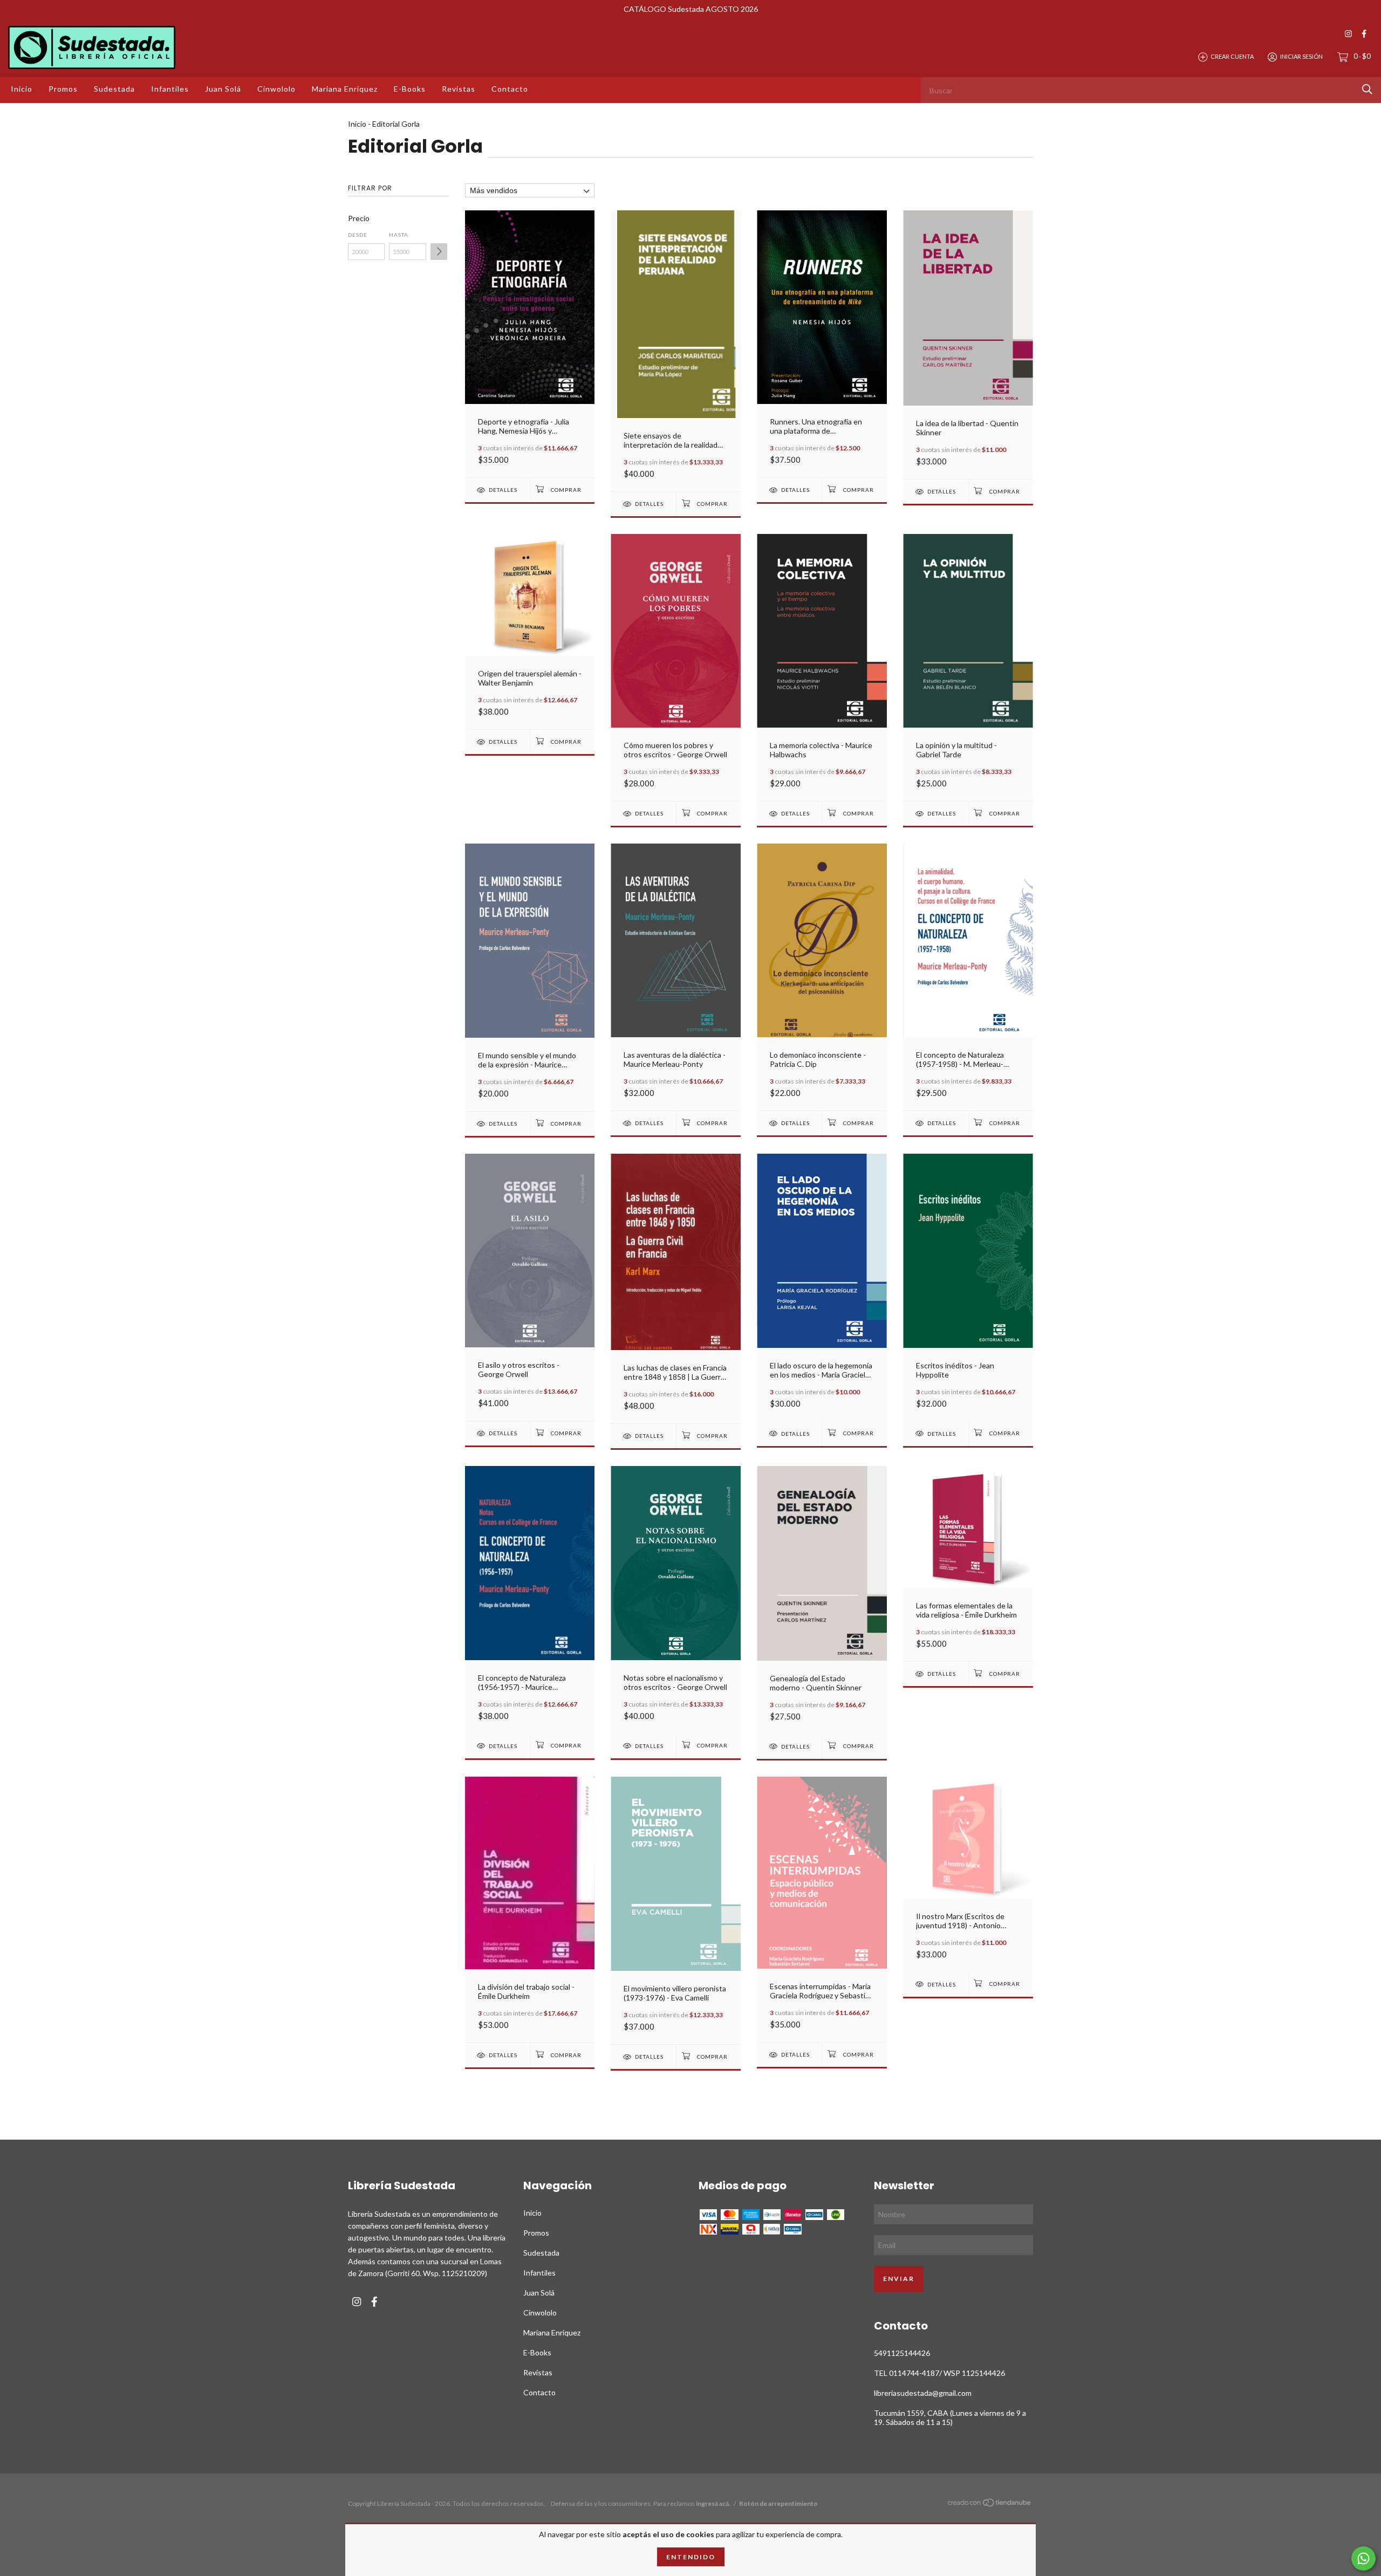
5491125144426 (902, 2353)
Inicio (22, 89)
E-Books (410, 89)
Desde (358, 235)
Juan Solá (223, 89)
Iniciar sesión (1301, 56)
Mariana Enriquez (345, 89)
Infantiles (170, 89)
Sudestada (114, 89)
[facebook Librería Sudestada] (1364, 34)
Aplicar (439, 252)
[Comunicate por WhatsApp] (1363, 2558)
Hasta (399, 235)
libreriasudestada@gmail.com (923, 2393)
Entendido (691, 2557)
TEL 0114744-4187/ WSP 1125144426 (939, 2373)
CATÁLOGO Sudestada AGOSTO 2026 (691, 9)
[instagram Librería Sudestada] (1348, 34)
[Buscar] (1367, 89)
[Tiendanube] (990, 2505)
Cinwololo (276, 89)
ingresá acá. (713, 2503)
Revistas (459, 89)
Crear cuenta (1232, 56)
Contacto (510, 89)
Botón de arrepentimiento (778, 2503)
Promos (63, 89)
